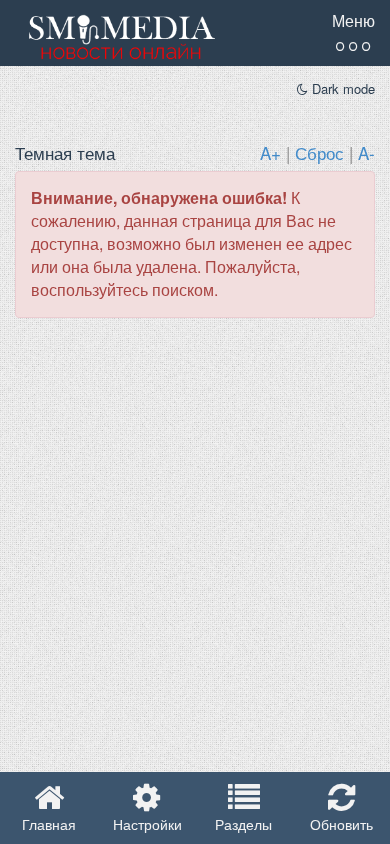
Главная (49, 824)
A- (366, 152)
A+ (270, 152)
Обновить (341, 824)
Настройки (147, 824)
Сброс (319, 152)
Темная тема (65, 152)
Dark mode (341, 89)
